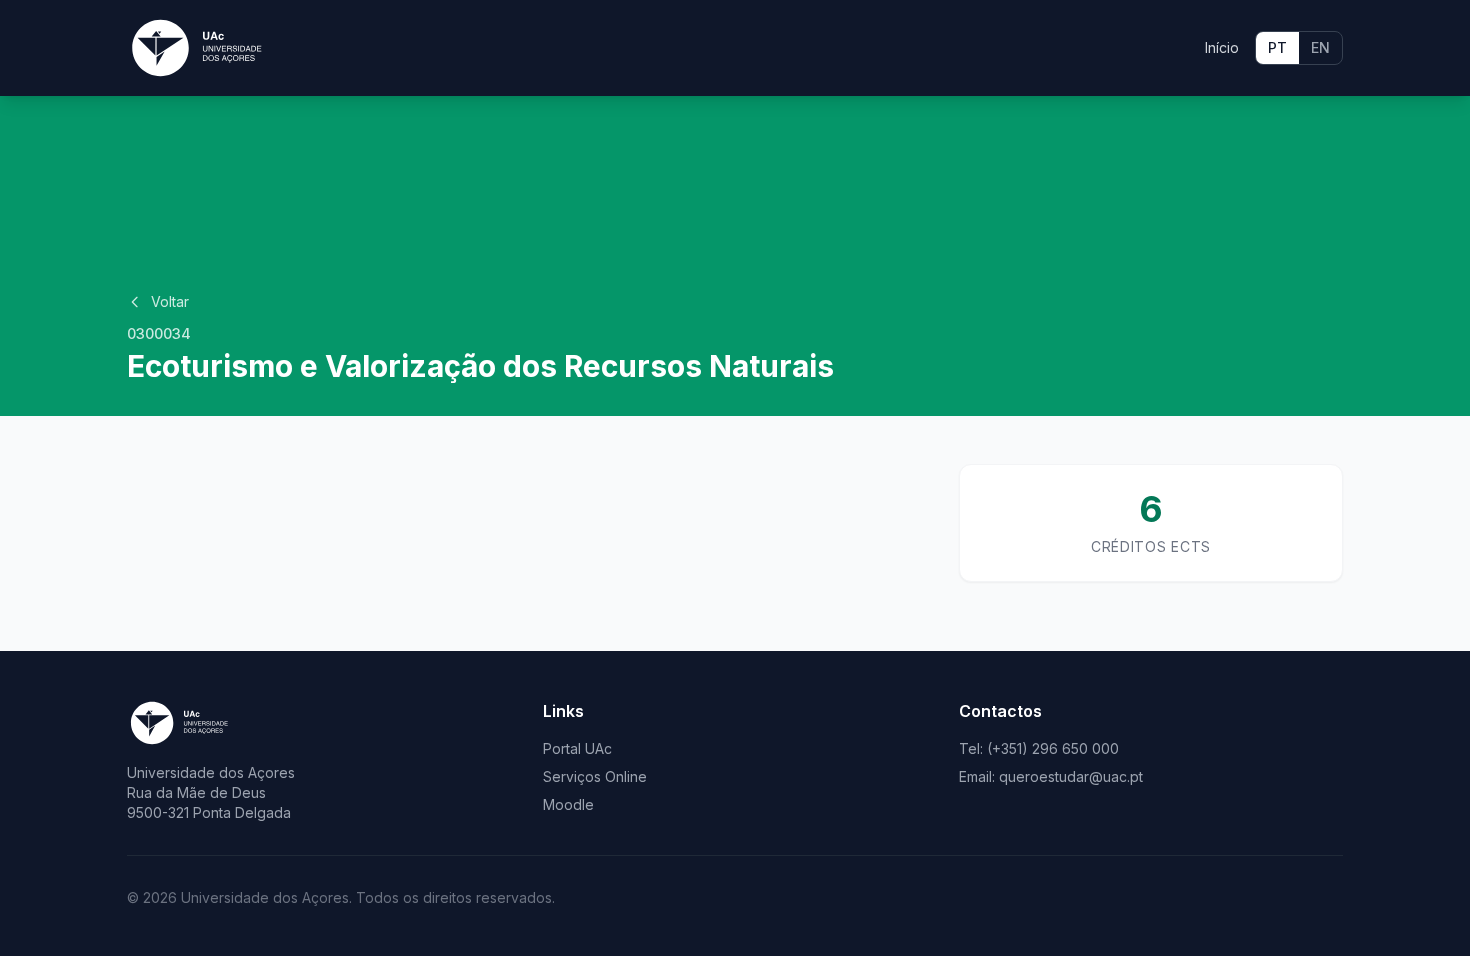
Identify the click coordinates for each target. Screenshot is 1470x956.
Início (1222, 47)
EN (1320, 47)
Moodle (568, 804)
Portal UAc (577, 748)
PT (1277, 47)
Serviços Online (595, 776)
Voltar (170, 301)
